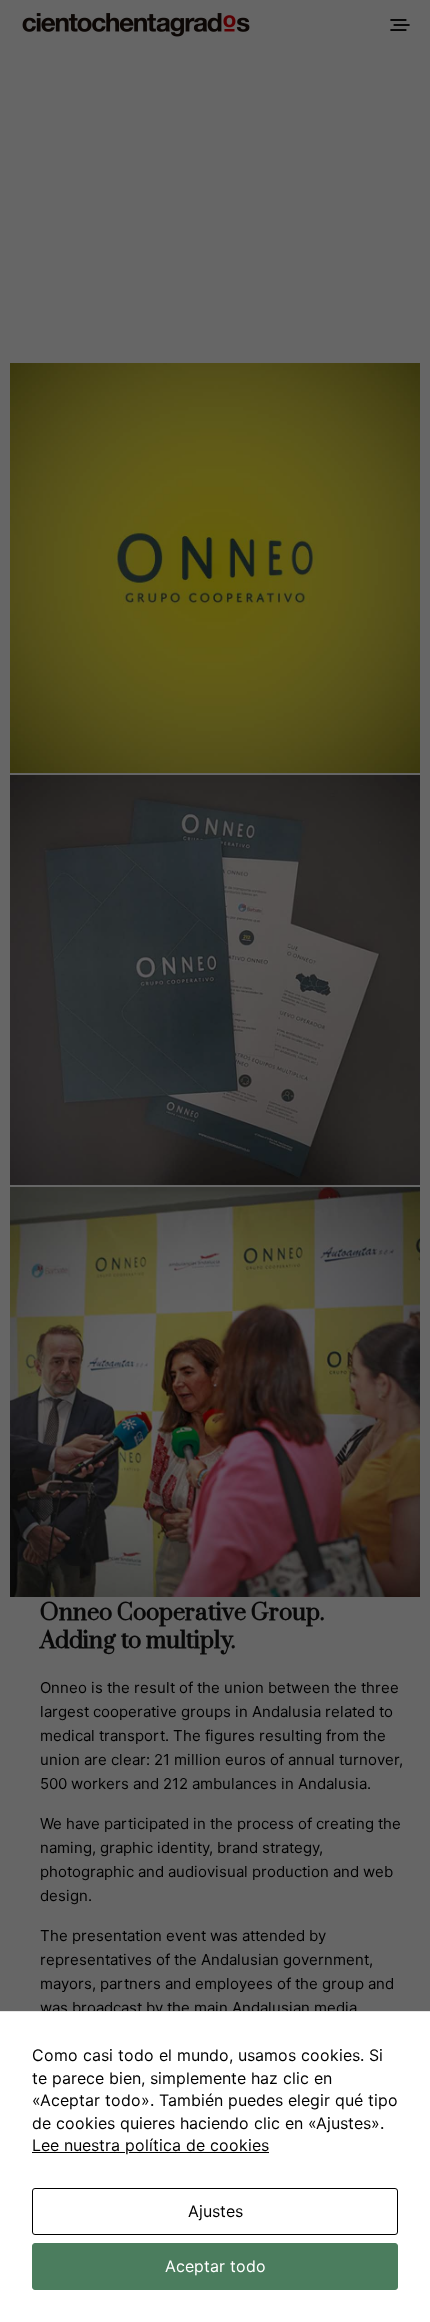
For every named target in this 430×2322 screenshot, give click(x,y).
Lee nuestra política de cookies (150, 2145)
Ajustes (215, 2211)
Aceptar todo (215, 2266)
